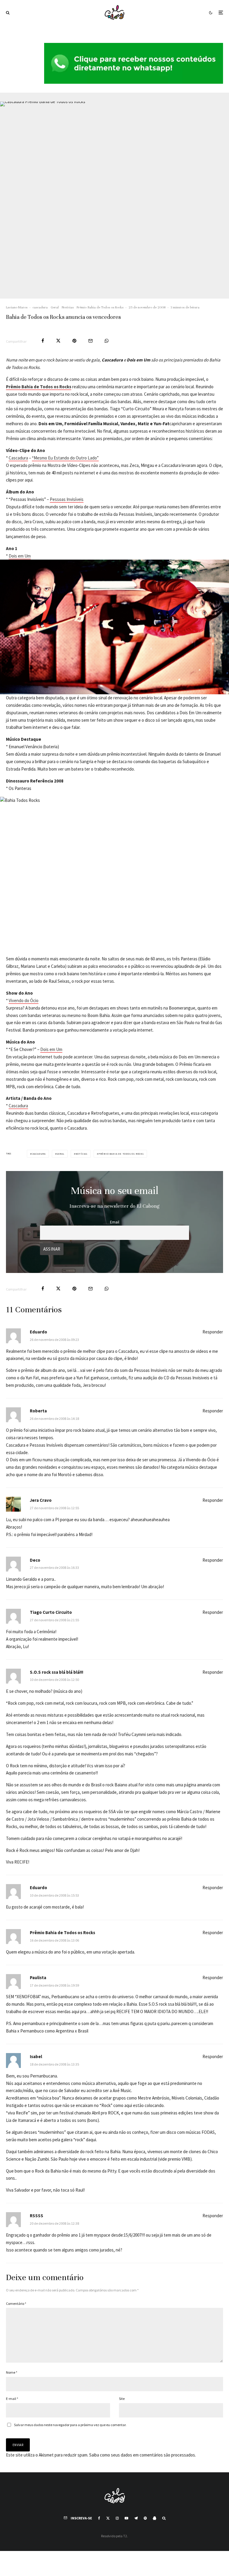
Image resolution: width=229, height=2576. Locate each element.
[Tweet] (58, 341)
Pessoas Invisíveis (67, 499)
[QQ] (154, 2518)
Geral (55, 307)
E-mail (12, 2399)
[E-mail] (90, 341)
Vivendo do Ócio (24, 1000)
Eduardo (38, 1332)
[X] (108, 2518)
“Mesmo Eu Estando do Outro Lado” (65, 458)
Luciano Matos (17, 307)
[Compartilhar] (43, 341)
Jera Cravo (41, 1500)
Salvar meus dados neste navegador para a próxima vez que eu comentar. (70, 2425)
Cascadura (18, 458)
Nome (12, 2372)
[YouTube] (126, 2518)
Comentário (16, 2304)
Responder (213, 1332)
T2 (125, 2536)
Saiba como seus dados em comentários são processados (142, 2455)
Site (122, 2399)
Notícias (68, 307)
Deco (35, 1560)
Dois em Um (20, 556)
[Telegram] (136, 2518)
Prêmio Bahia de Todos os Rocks (100, 307)
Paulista (38, 1978)
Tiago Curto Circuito (51, 1612)
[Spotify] (145, 2518)
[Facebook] (99, 2518)
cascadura (40, 307)
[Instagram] (117, 2518)
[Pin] (74, 341)
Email (115, 1222)
